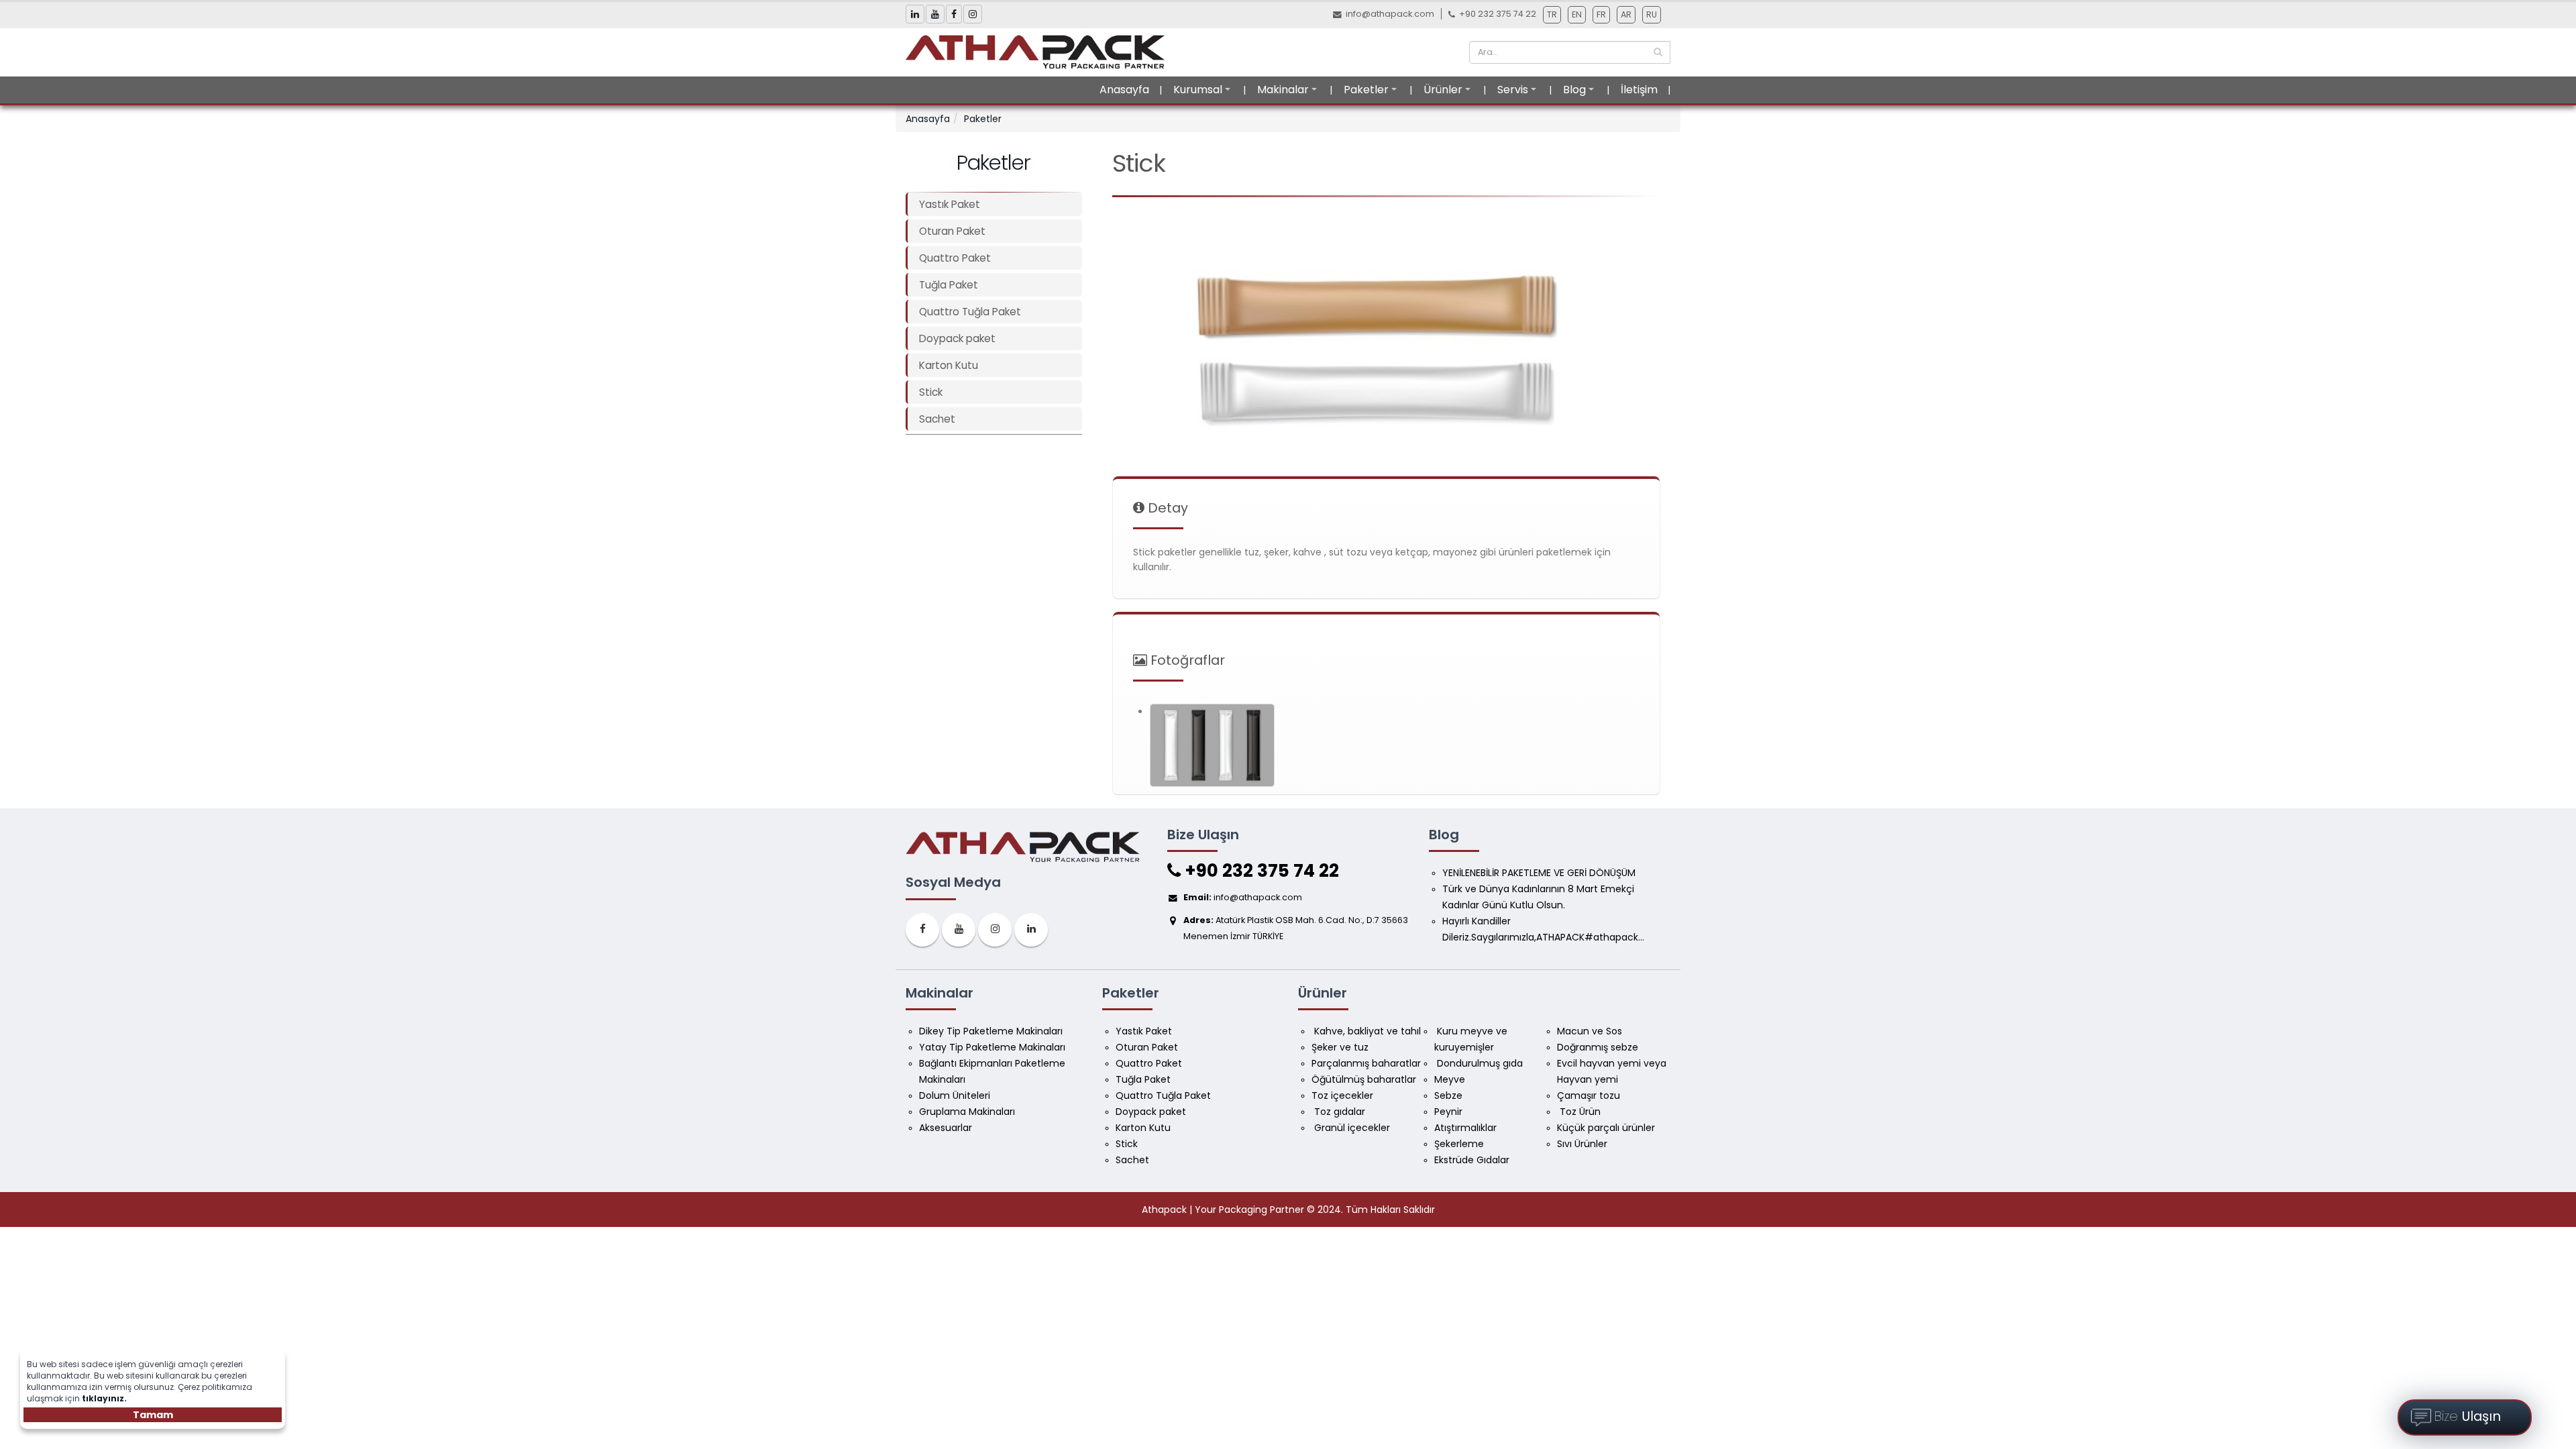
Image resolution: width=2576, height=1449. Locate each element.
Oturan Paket (952, 231)
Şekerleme (1459, 1144)
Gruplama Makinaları (967, 1112)
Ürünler (1443, 90)
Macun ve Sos (1591, 1031)
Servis (1513, 90)
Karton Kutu (949, 365)
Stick (931, 392)
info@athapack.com (1390, 14)
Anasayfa (1124, 90)
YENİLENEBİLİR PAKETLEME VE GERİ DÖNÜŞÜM (1539, 873)
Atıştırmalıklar (1465, 1128)
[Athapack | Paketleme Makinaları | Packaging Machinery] (1039, 52)
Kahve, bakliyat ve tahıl (1366, 1031)
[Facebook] (922, 930)
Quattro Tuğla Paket (970, 312)
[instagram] (995, 930)
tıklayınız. (104, 1398)
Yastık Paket (950, 204)
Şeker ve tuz (1340, 1047)
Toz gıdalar (1338, 1112)
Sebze (1448, 1095)
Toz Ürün (1579, 1112)
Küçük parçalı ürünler (1606, 1128)
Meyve (1450, 1079)
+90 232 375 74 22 (1260, 871)
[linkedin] (1031, 930)
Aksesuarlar (946, 1128)
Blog (1574, 90)
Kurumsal (1198, 90)
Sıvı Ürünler (1582, 1144)
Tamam (153, 1415)
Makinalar (1283, 90)
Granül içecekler (1351, 1128)
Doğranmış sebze (1598, 1047)
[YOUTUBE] (959, 930)
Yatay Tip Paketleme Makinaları (992, 1047)
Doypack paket (957, 338)
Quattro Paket (955, 258)
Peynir (1448, 1112)
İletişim (1639, 90)
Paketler (1366, 90)
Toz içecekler (1342, 1095)
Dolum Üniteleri (955, 1095)
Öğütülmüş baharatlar (1364, 1079)
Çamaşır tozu (1589, 1095)
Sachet (937, 419)
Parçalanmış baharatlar (1366, 1063)
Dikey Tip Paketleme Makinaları (991, 1031)
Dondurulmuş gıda (1479, 1063)
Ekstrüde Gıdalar (1472, 1160)
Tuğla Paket (949, 285)
